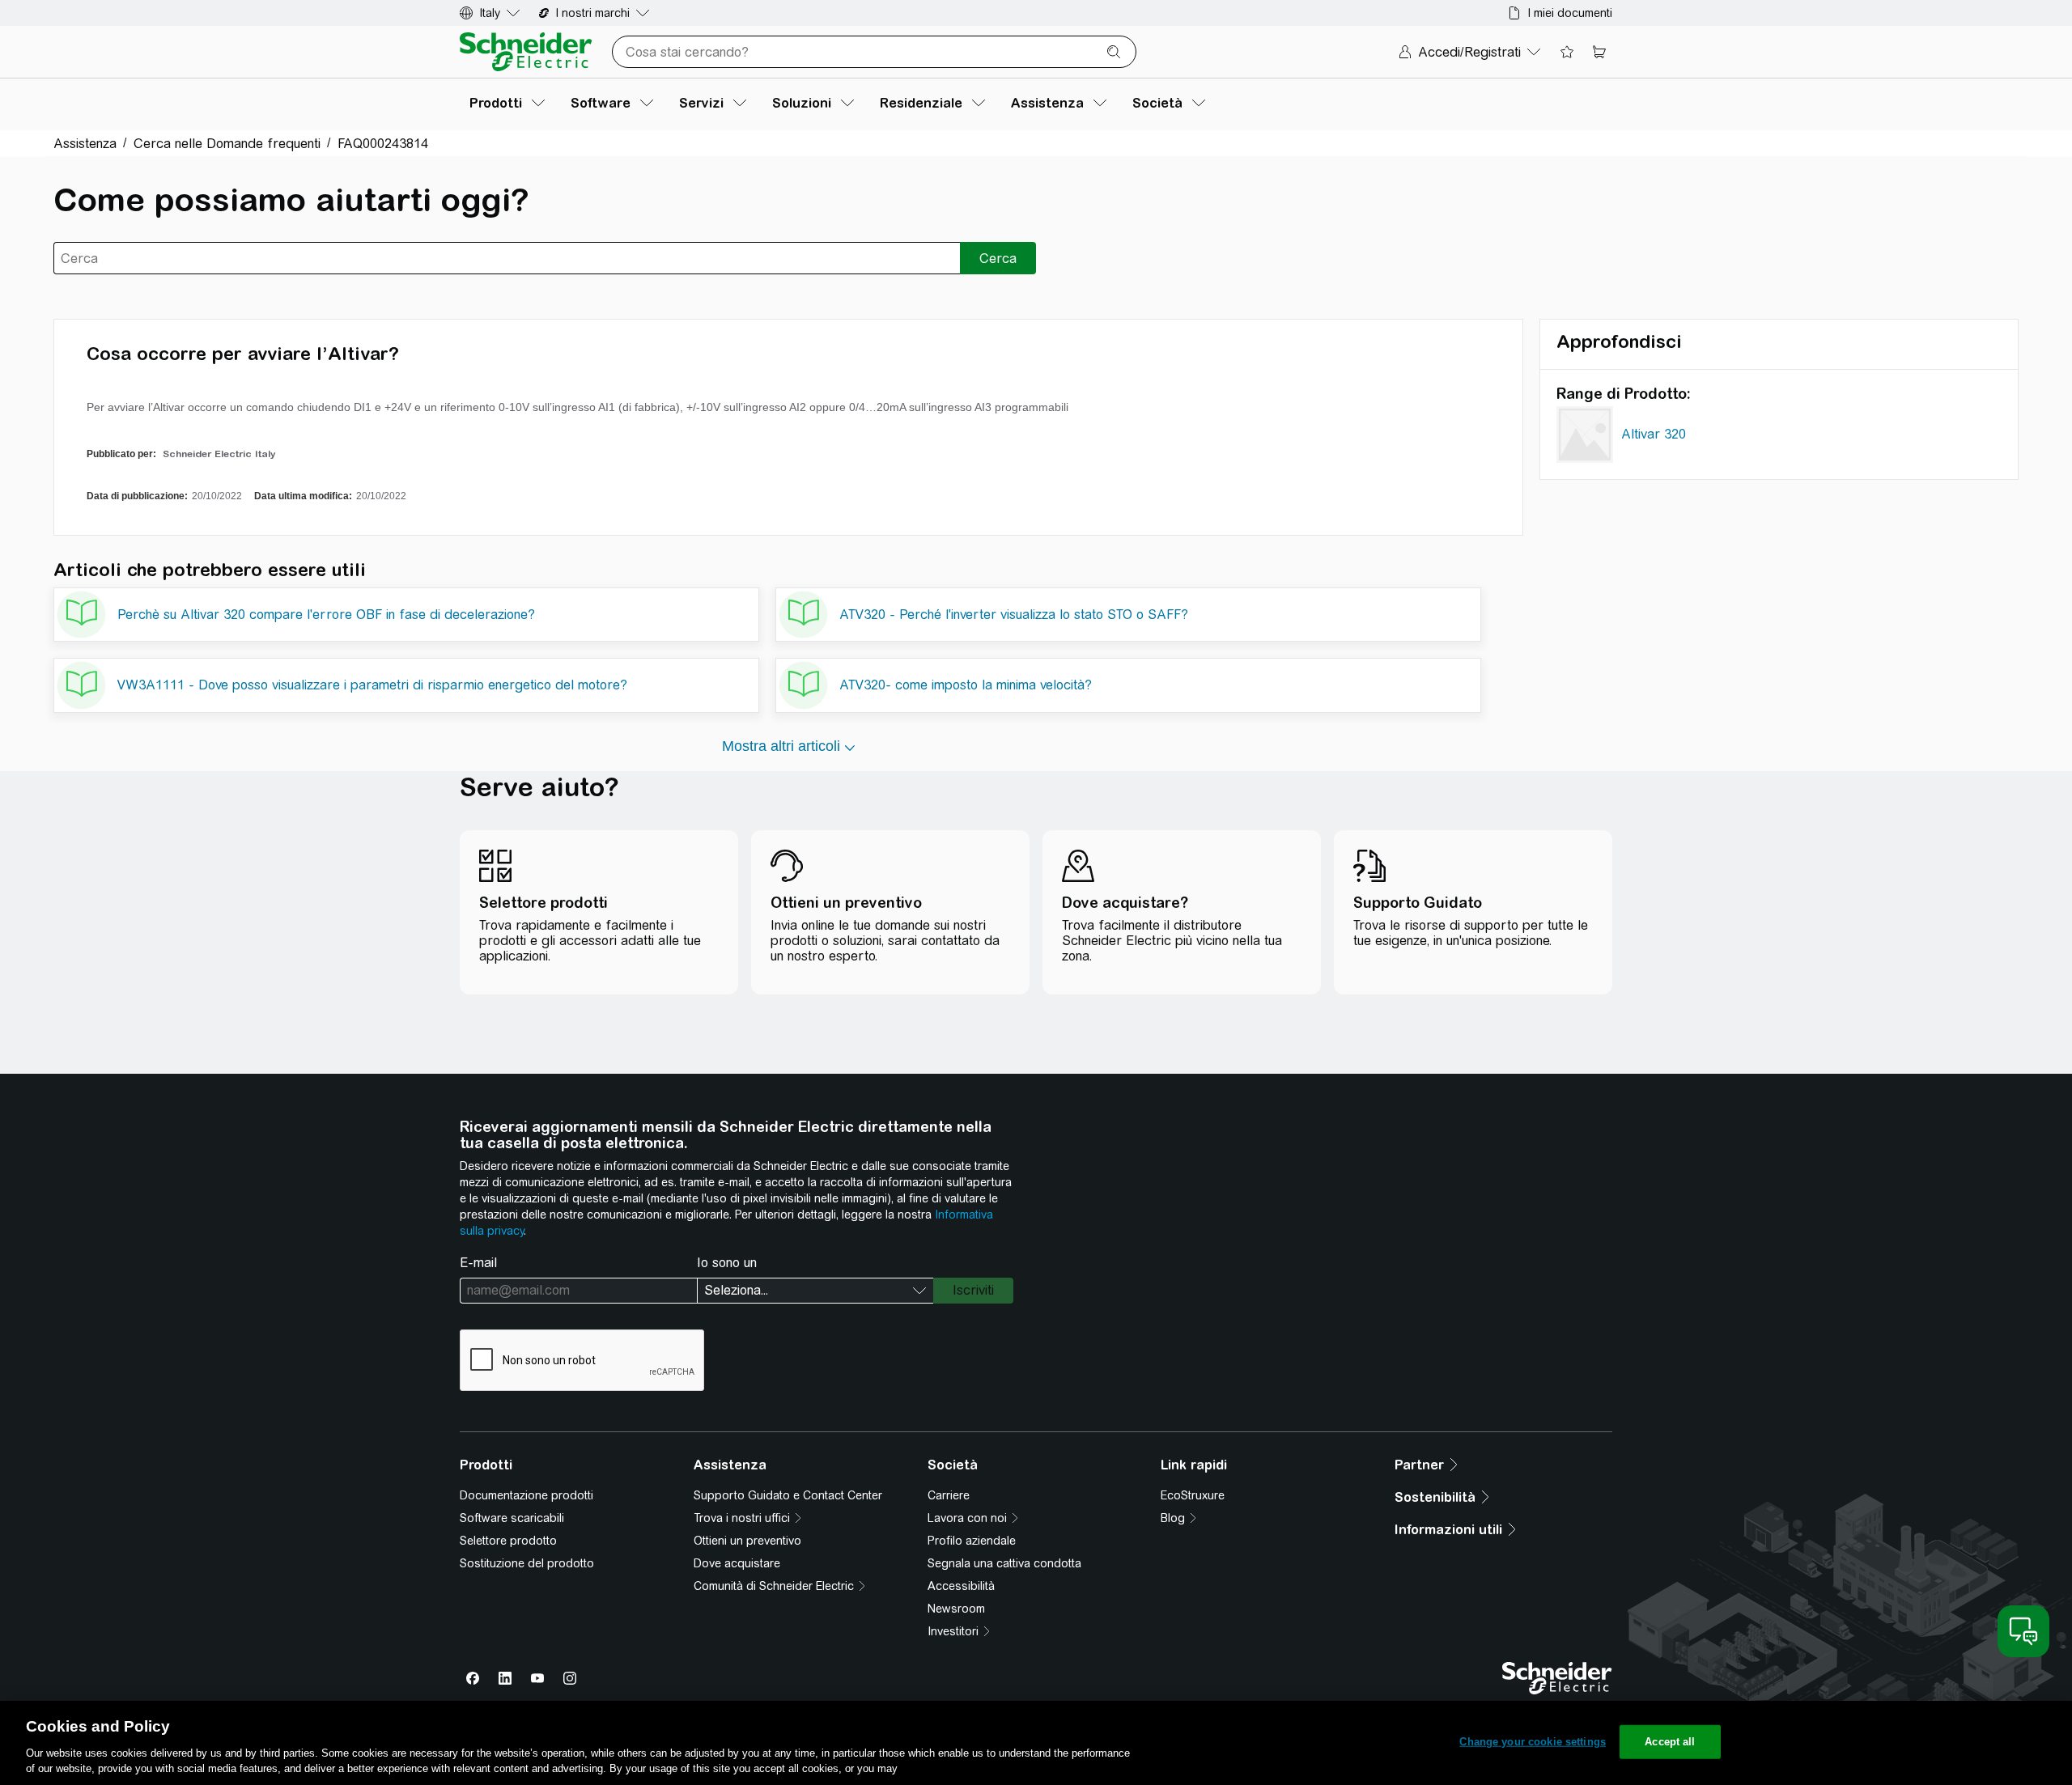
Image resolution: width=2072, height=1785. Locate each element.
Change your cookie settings (1533, 1742)
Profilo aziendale (972, 1541)
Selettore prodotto (508, 1541)
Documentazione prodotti (526, 1495)
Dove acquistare (737, 1563)
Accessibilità (961, 1586)
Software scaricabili (512, 1518)
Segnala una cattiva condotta (1004, 1563)
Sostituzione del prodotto (527, 1563)
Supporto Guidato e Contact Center (788, 1495)
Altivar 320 (1654, 434)
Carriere (949, 1495)
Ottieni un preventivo (747, 1541)
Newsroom (956, 1609)
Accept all (1670, 1742)
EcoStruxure (1193, 1495)
